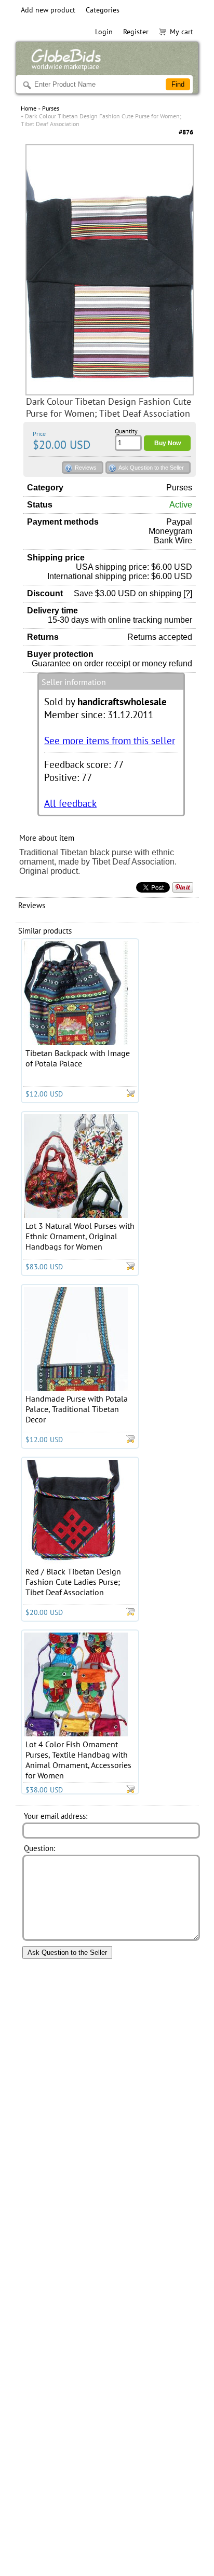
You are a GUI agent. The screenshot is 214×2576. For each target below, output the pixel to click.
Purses (51, 108)
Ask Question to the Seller (151, 468)
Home (29, 108)
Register (136, 32)
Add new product (48, 10)
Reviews (86, 468)
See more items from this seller (110, 740)
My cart (182, 32)
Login (104, 32)
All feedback (70, 803)
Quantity (126, 431)
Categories (103, 10)
